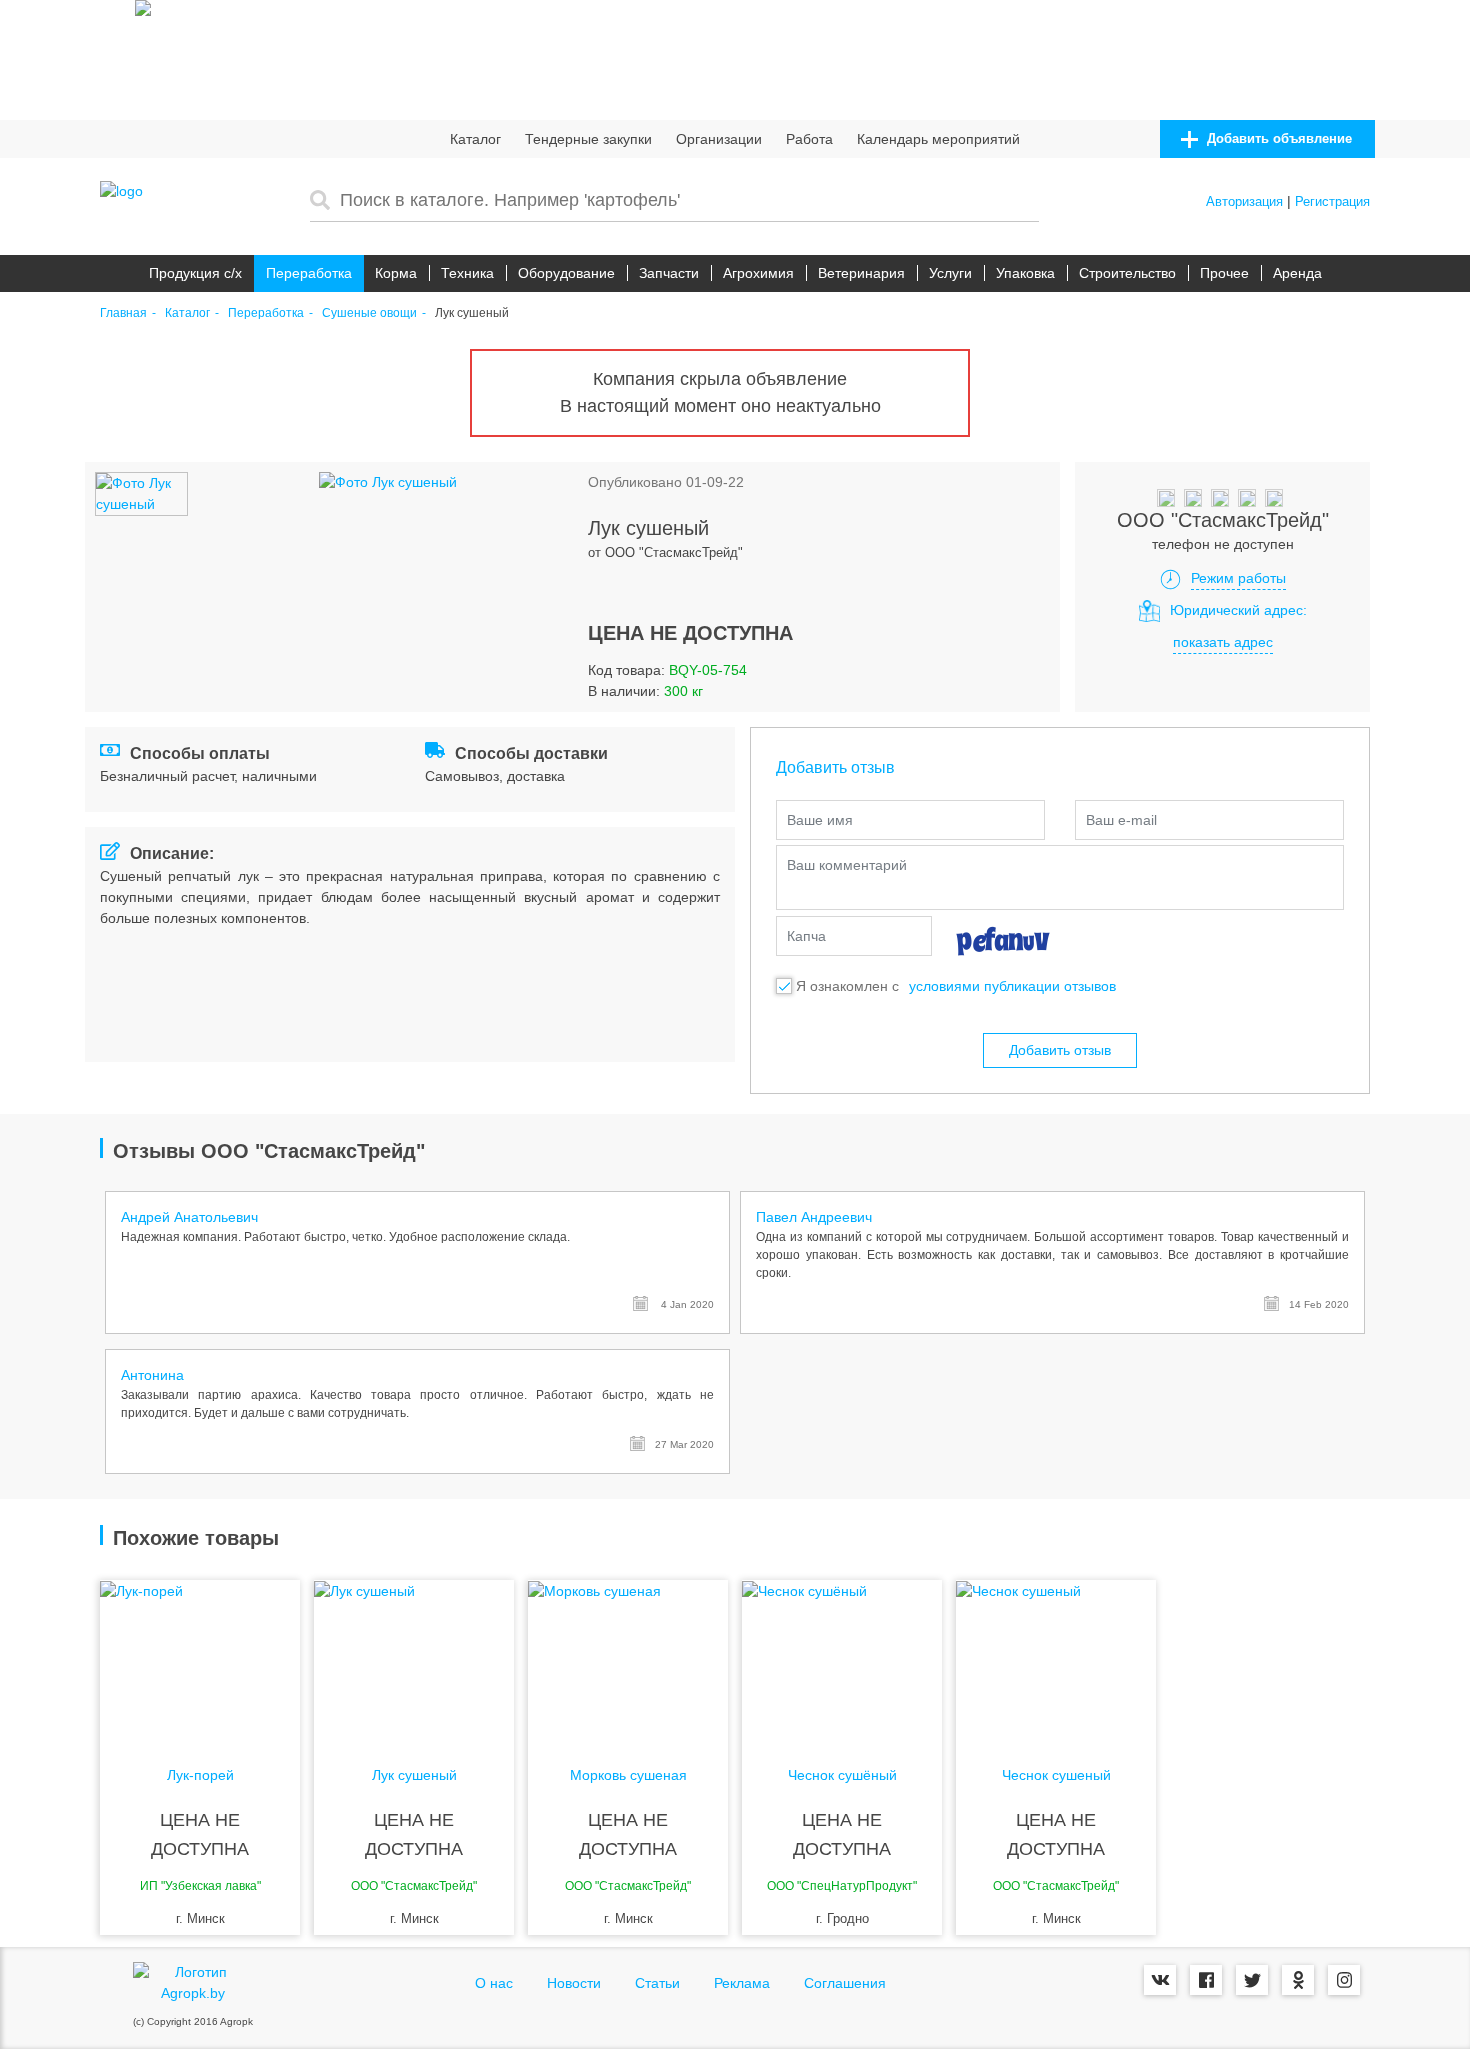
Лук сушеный (414, 1775)
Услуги (950, 273)
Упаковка (1025, 273)
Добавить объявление (1277, 138)
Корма (396, 273)
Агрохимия (758, 273)
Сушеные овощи (369, 313)
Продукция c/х (195, 273)
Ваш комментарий (847, 865)
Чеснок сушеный (1056, 1775)
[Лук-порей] (200, 1660)
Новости (574, 1983)
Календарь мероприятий (938, 139)
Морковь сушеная (628, 1775)
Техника (467, 273)
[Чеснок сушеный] (1056, 1660)
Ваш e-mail (1121, 820)
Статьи (657, 1983)
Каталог (475, 139)
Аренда (1297, 273)
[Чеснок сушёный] (842, 1660)
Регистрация (1332, 201)
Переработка (309, 273)
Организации (719, 139)
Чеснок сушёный (842, 1775)
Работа (809, 139)
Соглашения (845, 1983)
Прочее (1224, 273)
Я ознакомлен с (847, 986)
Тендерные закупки (588, 139)
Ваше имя (820, 820)
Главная (123, 313)
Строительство (1127, 273)
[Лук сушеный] (414, 1660)
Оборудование (566, 273)
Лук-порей (200, 1775)
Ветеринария (861, 273)
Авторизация (1244, 201)
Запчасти (669, 273)
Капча (806, 936)
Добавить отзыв (1060, 1050)
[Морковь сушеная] (628, 1660)
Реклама (742, 1983)
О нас (494, 1983)
